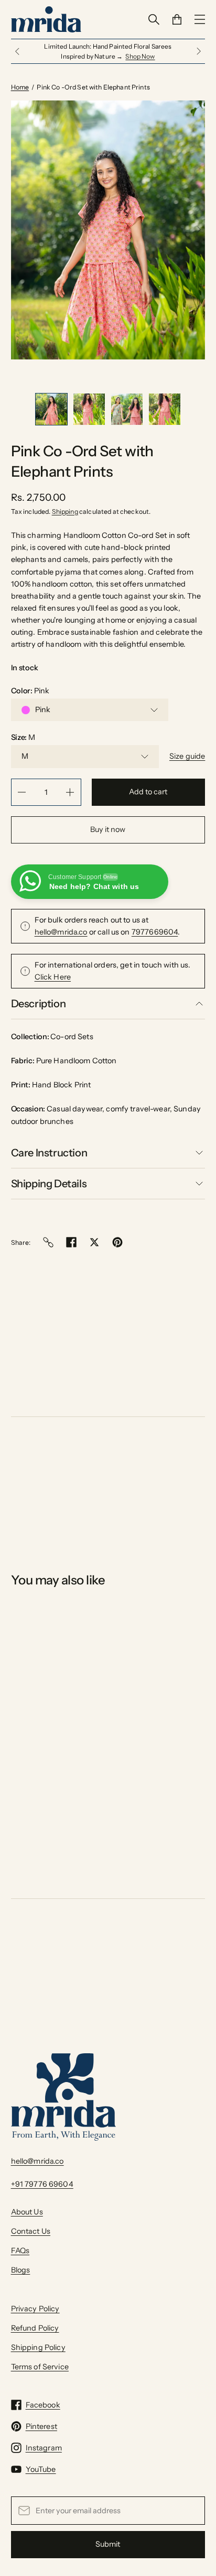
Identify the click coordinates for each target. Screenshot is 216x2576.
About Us (27, 2202)
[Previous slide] (17, 47)
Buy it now (108, 819)
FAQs (20, 2241)
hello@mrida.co (61, 922)
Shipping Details (49, 1174)
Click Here (53, 967)
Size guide (187, 746)
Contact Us (31, 2221)
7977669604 (155, 922)
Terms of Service (40, 2357)
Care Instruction (49, 1143)
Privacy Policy (35, 2298)
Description (39, 994)
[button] (51, 399)
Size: (23, 727)
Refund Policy (35, 2318)
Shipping (65, 501)
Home (20, 77)
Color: (30, 681)
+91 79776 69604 (42, 2174)
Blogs (21, 2260)
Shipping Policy (38, 2337)
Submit (108, 2534)
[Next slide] (199, 47)
